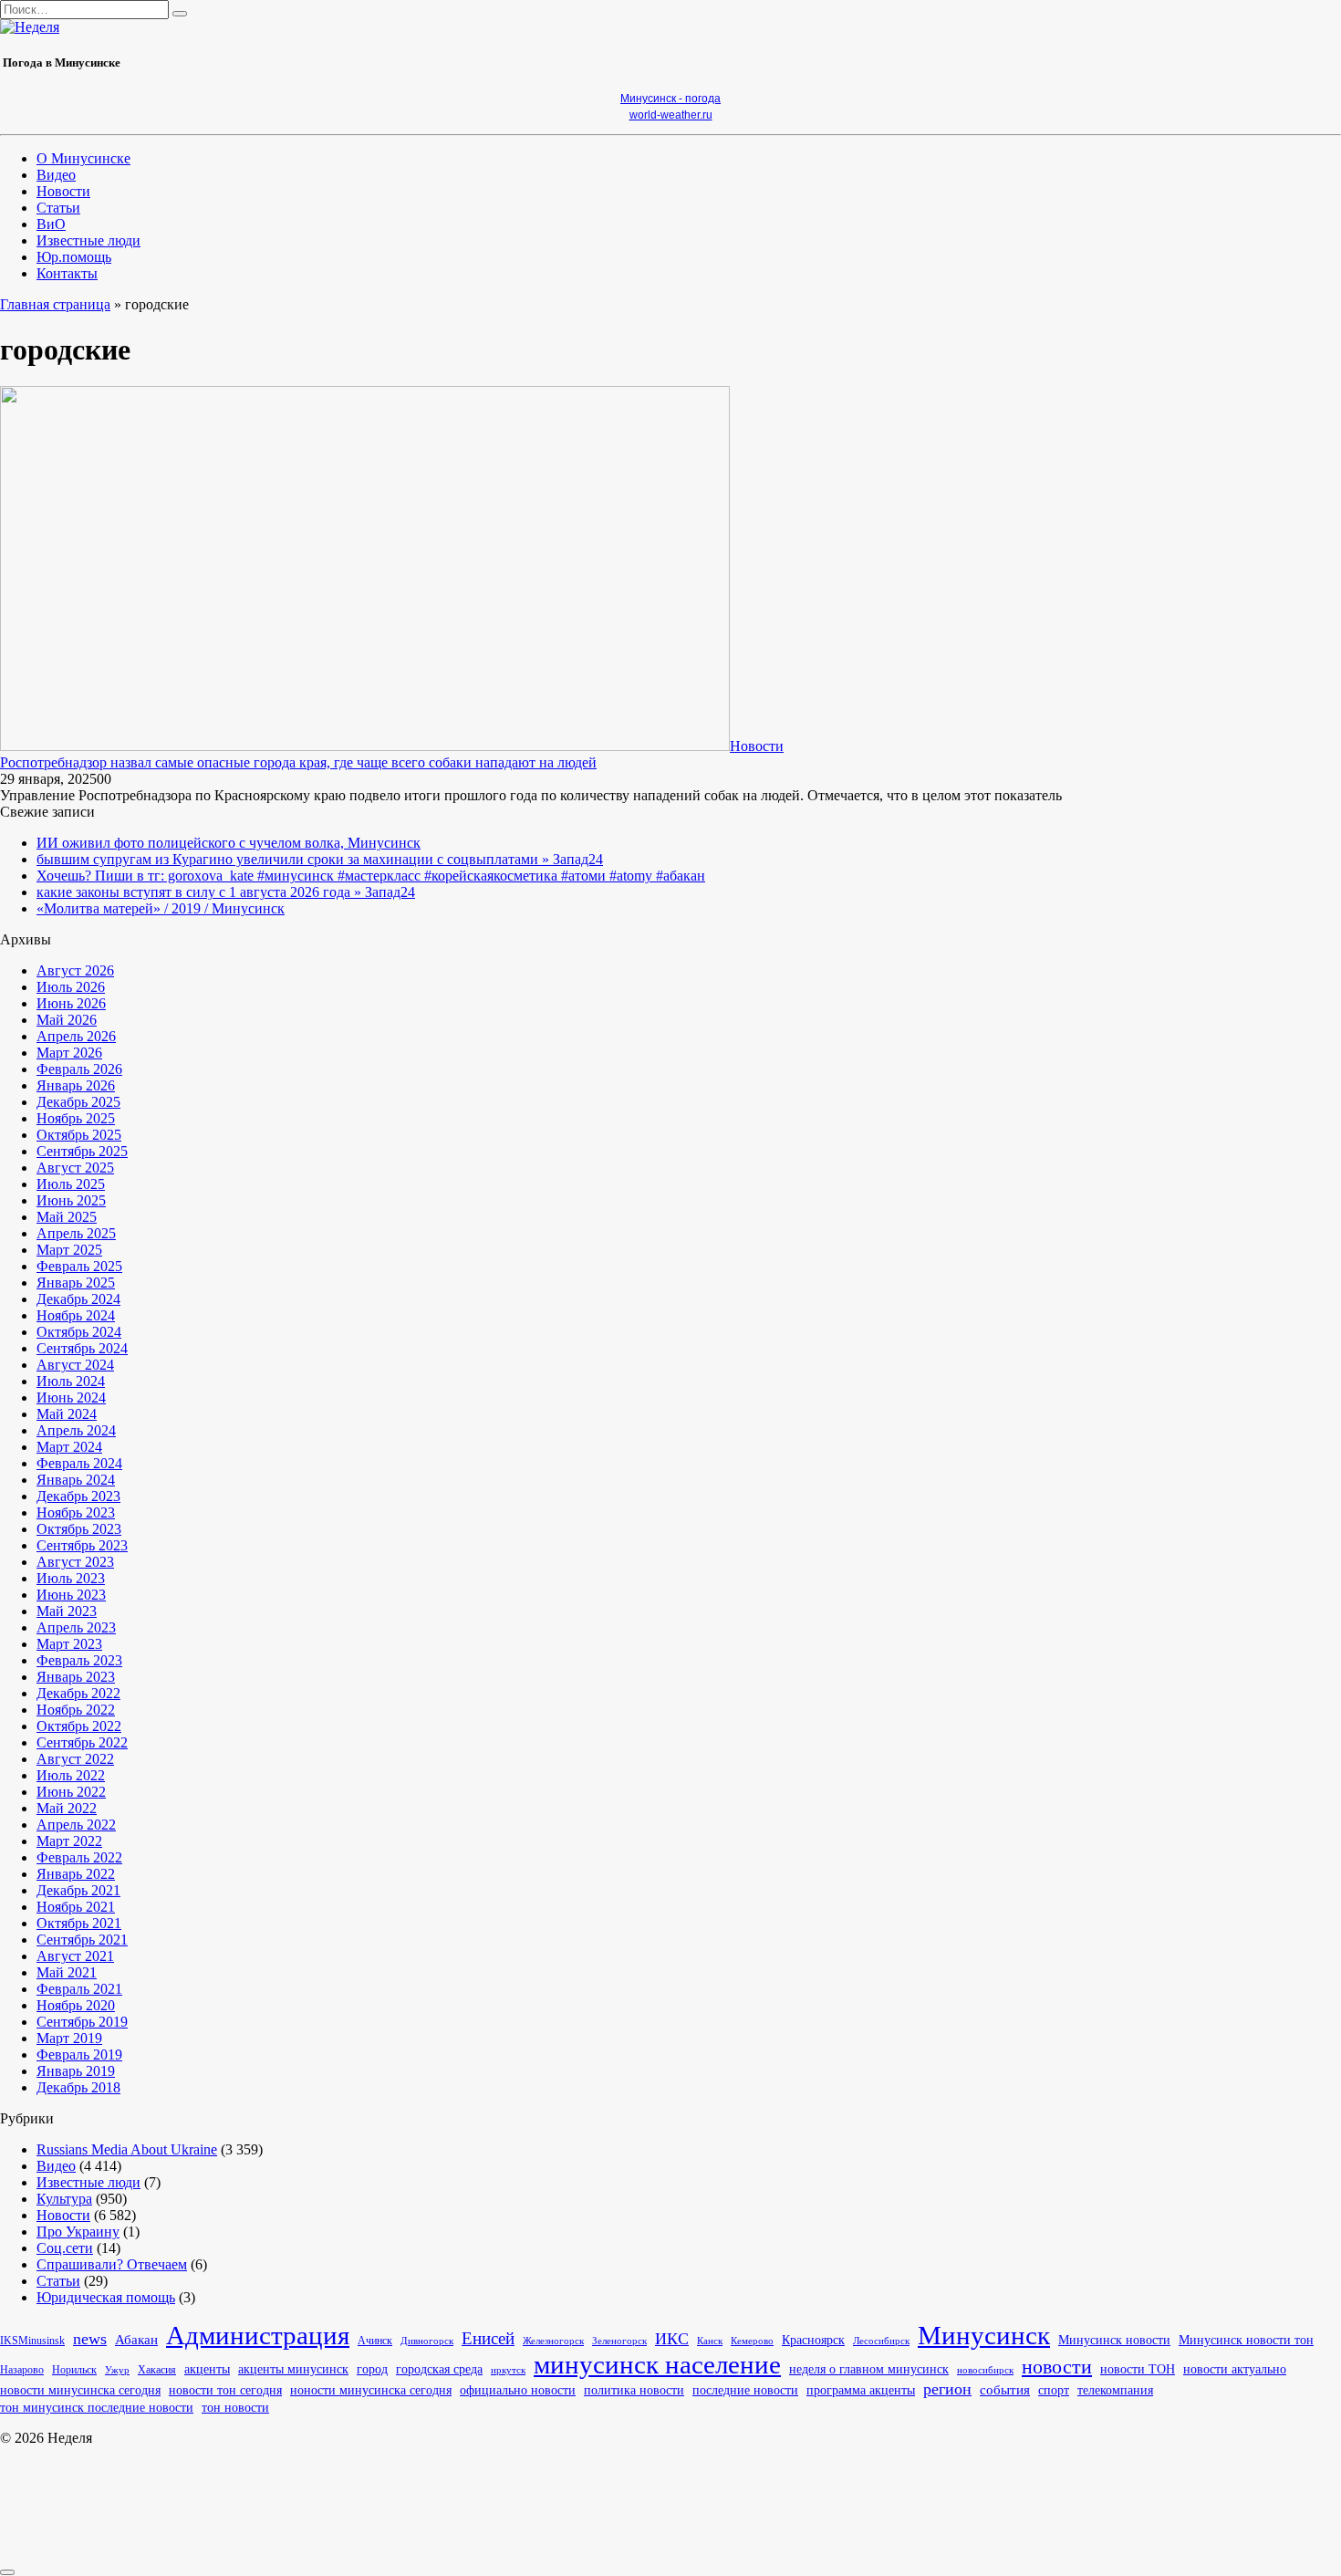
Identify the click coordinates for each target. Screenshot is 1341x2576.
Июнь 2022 (71, 1792)
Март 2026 (69, 1053)
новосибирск (985, 2370)
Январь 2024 (76, 1480)
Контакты (67, 273)
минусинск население (657, 2365)
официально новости (518, 2390)
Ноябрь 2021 (76, 1907)
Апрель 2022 (76, 1825)
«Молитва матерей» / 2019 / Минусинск (161, 908)
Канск (710, 2341)
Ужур (117, 2370)
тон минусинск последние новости (97, 2408)
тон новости (235, 2408)
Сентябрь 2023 (82, 1545)
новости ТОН (1138, 2369)
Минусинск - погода (670, 99)
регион (947, 2389)
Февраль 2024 (79, 1463)
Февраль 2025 (79, 1266)
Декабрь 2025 (78, 1102)
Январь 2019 (76, 2071)
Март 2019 (69, 2038)
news (90, 2339)
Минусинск (984, 2335)
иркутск (508, 2370)
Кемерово (752, 2341)
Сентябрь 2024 (82, 1348)
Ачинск (375, 2341)
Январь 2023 (76, 1677)
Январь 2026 (76, 1085)
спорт (1054, 2390)
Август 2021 (75, 1956)
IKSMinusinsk (32, 2341)
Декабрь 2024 (78, 1299)
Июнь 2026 (71, 1003)
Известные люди (88, 240)
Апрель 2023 (76, 1627)
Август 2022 (75, 1759)
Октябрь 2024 (79, 1332)
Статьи (58, 208)
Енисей (488, 2338)
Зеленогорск (619, 2341)
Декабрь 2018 (78, 2087)
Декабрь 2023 (78, 1496)
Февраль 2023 (79, 1660)
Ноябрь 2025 (76, 1118)
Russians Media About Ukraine (127, 2149)
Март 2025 (69, 1250)
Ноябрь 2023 (76, 1512)
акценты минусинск (293, 2369)
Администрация (258, 2335)
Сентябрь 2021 (82, 1940)
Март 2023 (69, 1644)
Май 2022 (67, 1808)
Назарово (22, 2370)
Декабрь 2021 (78, 1890)
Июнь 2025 (71, 1200)
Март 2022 (69, 1841)
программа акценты (861, 2390)
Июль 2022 (71, 1775)
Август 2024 (75, 1365)
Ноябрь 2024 (76, 1315)
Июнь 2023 (71, 1595)
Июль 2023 (71, 1578)
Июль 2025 (71, 1184)
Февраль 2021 (79, 1989)
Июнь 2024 (71, 1398)
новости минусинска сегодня (80, 2390)
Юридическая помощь (106, 2297)
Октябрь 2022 (79, 1726)
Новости (63, 191)
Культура (64, 2199)
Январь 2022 (76, 1874)
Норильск (74, 2370)
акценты (207, 2369)
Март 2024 (69, 1447)
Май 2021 (67, 1972)
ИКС (672, 2339)
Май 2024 (67, 1414)
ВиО (51, 224)
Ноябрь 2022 (76, 1710)
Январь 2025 (76, 1283)
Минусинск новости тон (1246, 2340)
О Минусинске (83, 158)
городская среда (439, 2369)
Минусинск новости (1114, 2340)
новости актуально (1235, 2369)
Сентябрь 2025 (82, 1151)
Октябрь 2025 (79, 1135)
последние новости (745, 2390)
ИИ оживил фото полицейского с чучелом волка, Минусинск (229, 843)
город (372, 2369)
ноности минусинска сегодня (371, 2390)
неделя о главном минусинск (869, 2369)
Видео (56, 175)
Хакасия (157, 2370)
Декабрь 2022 (78, 1693)
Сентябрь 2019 (82, 2022)
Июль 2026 (71, 987)
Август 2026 (75, 970)
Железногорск (553, 2341)
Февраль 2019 (79, 2055)
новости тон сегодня (225, 2390)
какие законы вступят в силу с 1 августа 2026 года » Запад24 (226, 892)
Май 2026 (67, 1020)
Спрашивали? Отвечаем (112, 2264)
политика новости (634, 2390)
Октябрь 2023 (79, 1529)
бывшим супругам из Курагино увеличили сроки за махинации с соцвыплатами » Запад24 (320, 859)
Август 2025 (75, 1168)
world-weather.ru (671, 115)
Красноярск (813, 2340)
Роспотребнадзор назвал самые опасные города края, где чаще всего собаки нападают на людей (298, 762)
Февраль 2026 (79, 1069)
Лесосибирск (881, 2341)
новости (1057, 2367)
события (1005, 2390)
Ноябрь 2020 (76, 2005)
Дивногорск (427, 2341)
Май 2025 (67, 1217)
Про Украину (78, 2232)
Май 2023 (67, 1611)
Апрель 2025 (76, 1233)
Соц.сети (65, 2248)
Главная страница (55, 304)
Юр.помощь (74, 257)
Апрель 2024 (76, 1430)
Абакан (136, 2339)
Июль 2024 (71, 1381)
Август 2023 (75, 1562)
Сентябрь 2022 (82, 1742)
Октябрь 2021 (79, 1923)
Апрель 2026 (76, 1036)
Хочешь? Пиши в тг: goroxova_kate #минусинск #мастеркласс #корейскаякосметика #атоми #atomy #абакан (371, 876)
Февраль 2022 (79, 1857)
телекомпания (1115, 2390)
